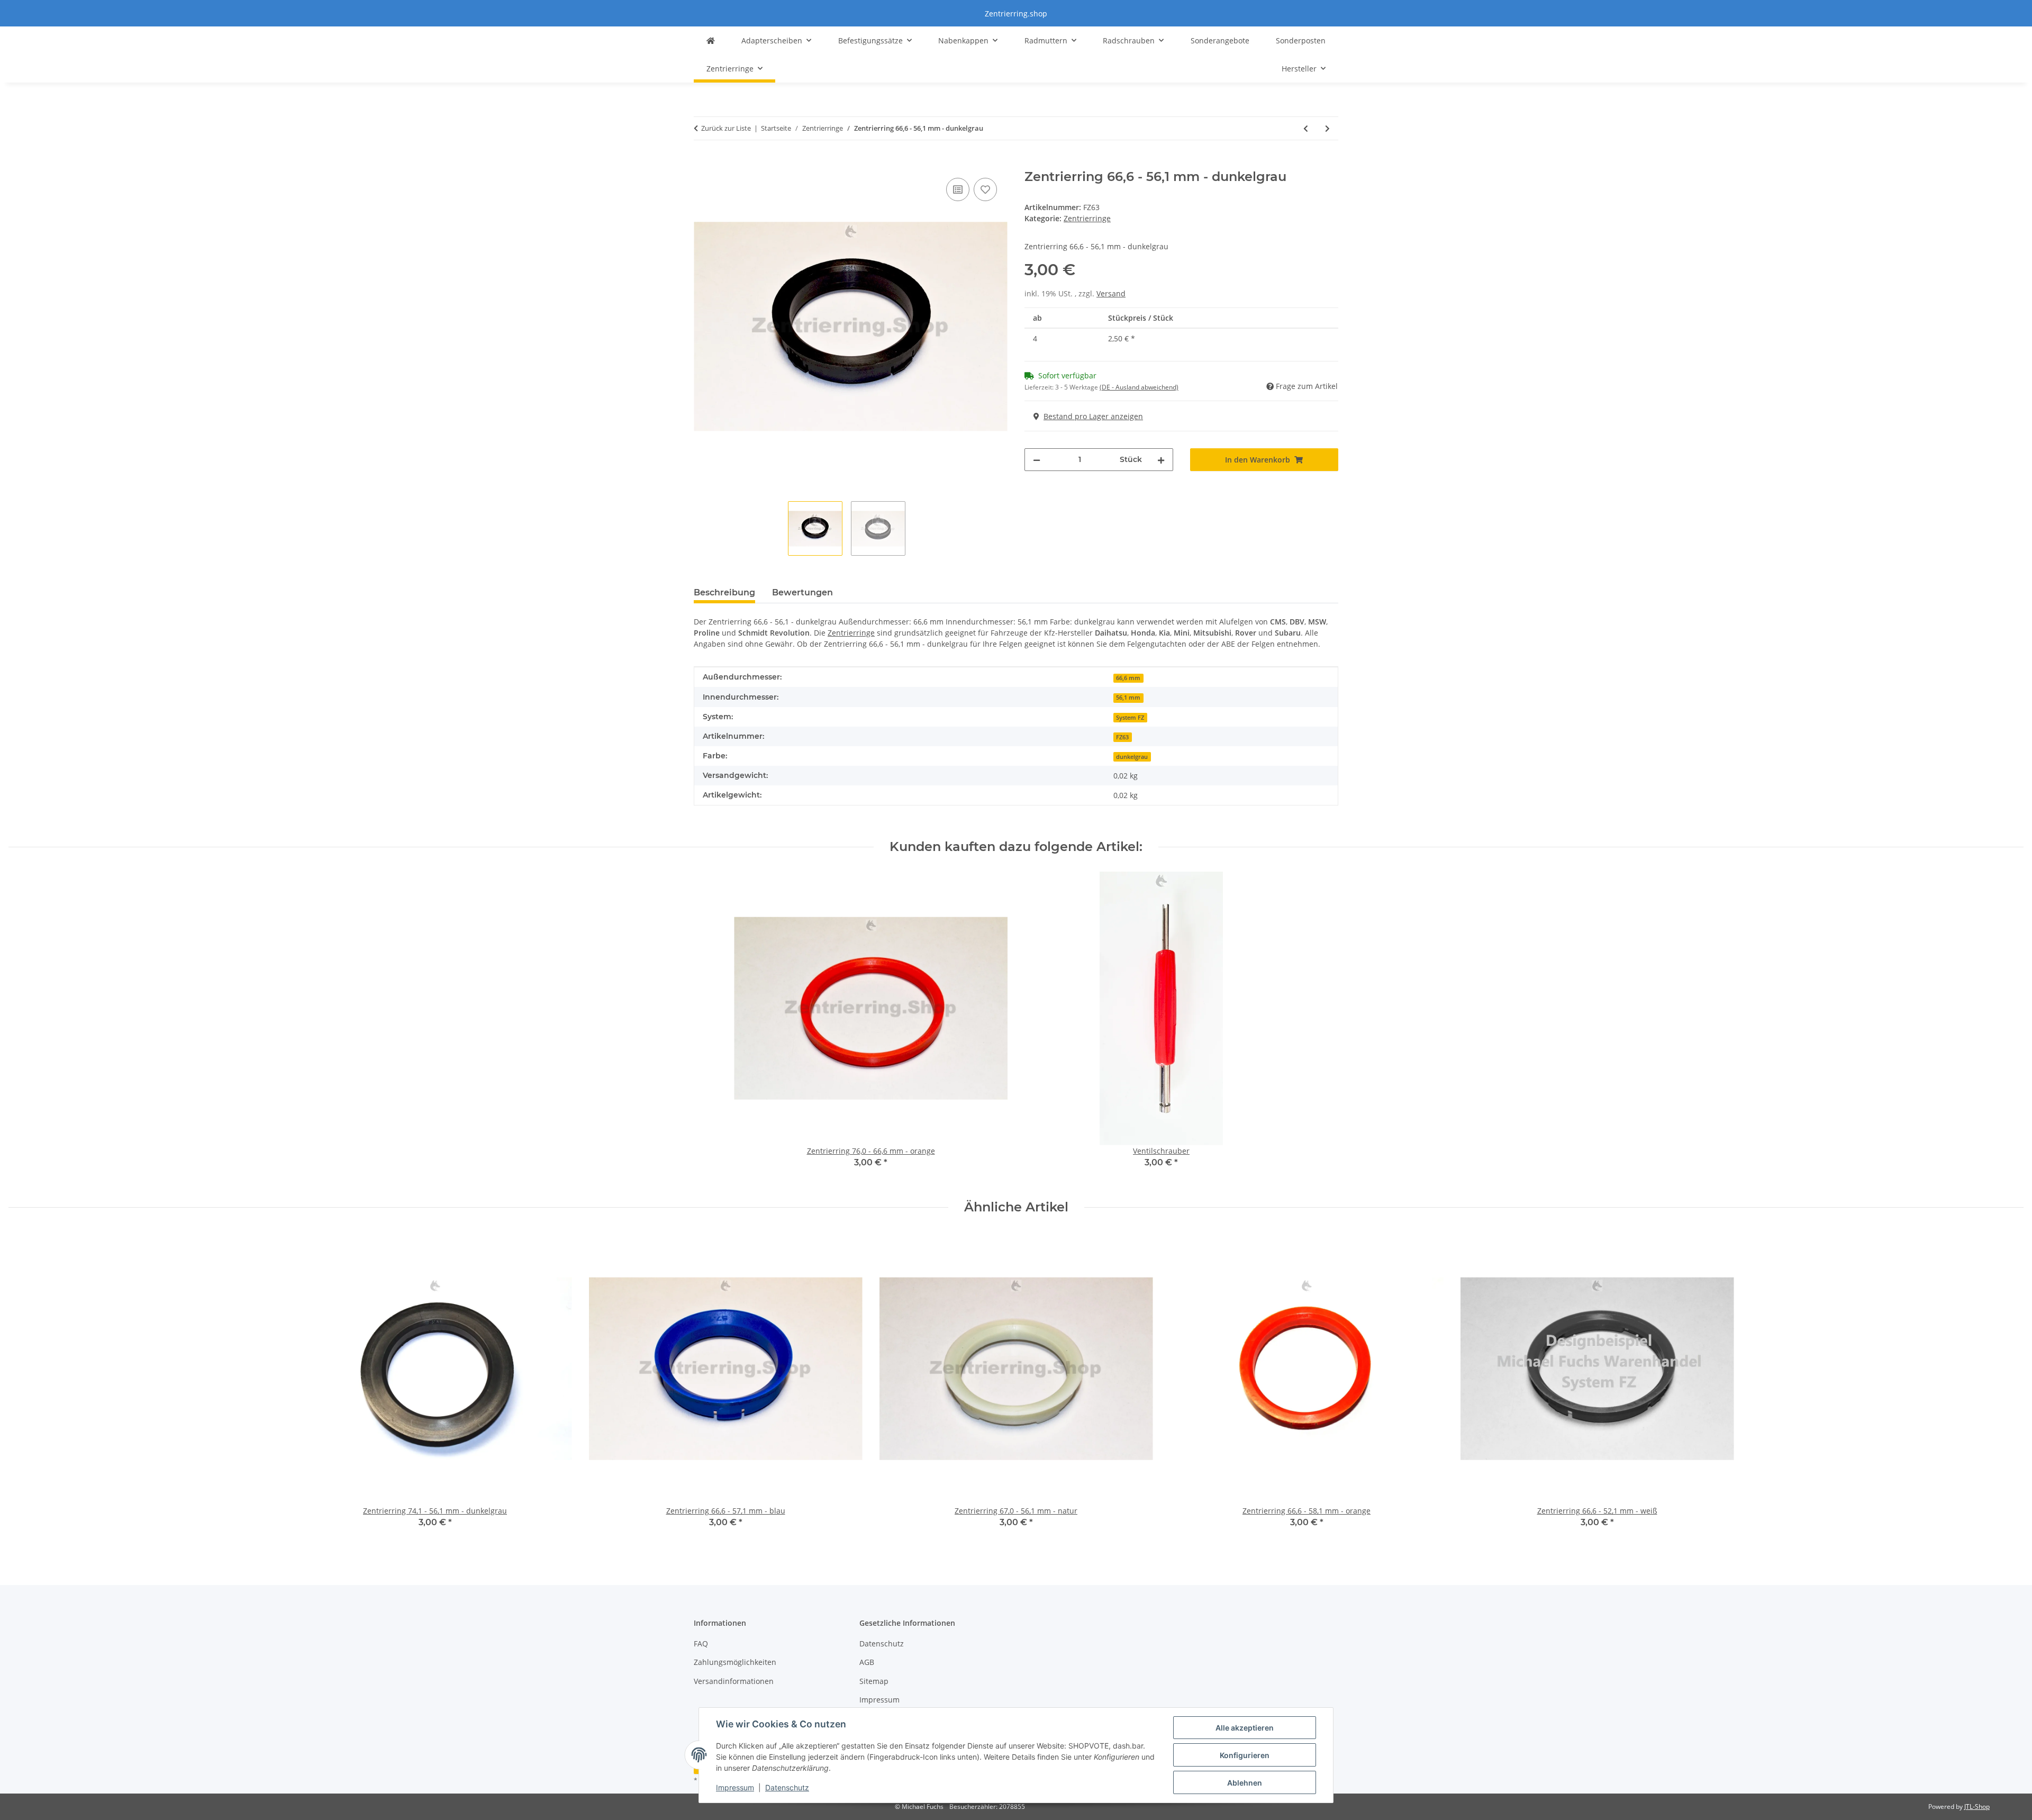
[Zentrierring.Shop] (711, 40)
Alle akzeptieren (1245, 1728)
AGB (867, 1662)
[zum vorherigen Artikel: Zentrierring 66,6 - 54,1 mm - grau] (1306, 128)
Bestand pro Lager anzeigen (1093, 416)
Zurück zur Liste (726, 128)
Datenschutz (787, 1787)
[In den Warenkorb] (702, 164)
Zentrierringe (1087, 218)
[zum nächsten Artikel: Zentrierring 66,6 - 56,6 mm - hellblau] (1327, 128)
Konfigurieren (1245, 1755)
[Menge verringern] (1037, 460)
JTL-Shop (1977, 1807)
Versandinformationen (734, 1681)
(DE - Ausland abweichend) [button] (1139, 387)
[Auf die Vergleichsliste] (958, 189)
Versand (1111, 293)
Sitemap (874, 1681)
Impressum (735, 1787)
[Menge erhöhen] (1161, 460)
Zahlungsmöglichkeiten (735, 1662)
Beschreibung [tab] (724, 592)
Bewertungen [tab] (802, 592)
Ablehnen (1245, 1783)
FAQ (701, 1644)
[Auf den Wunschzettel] (985, 189)
